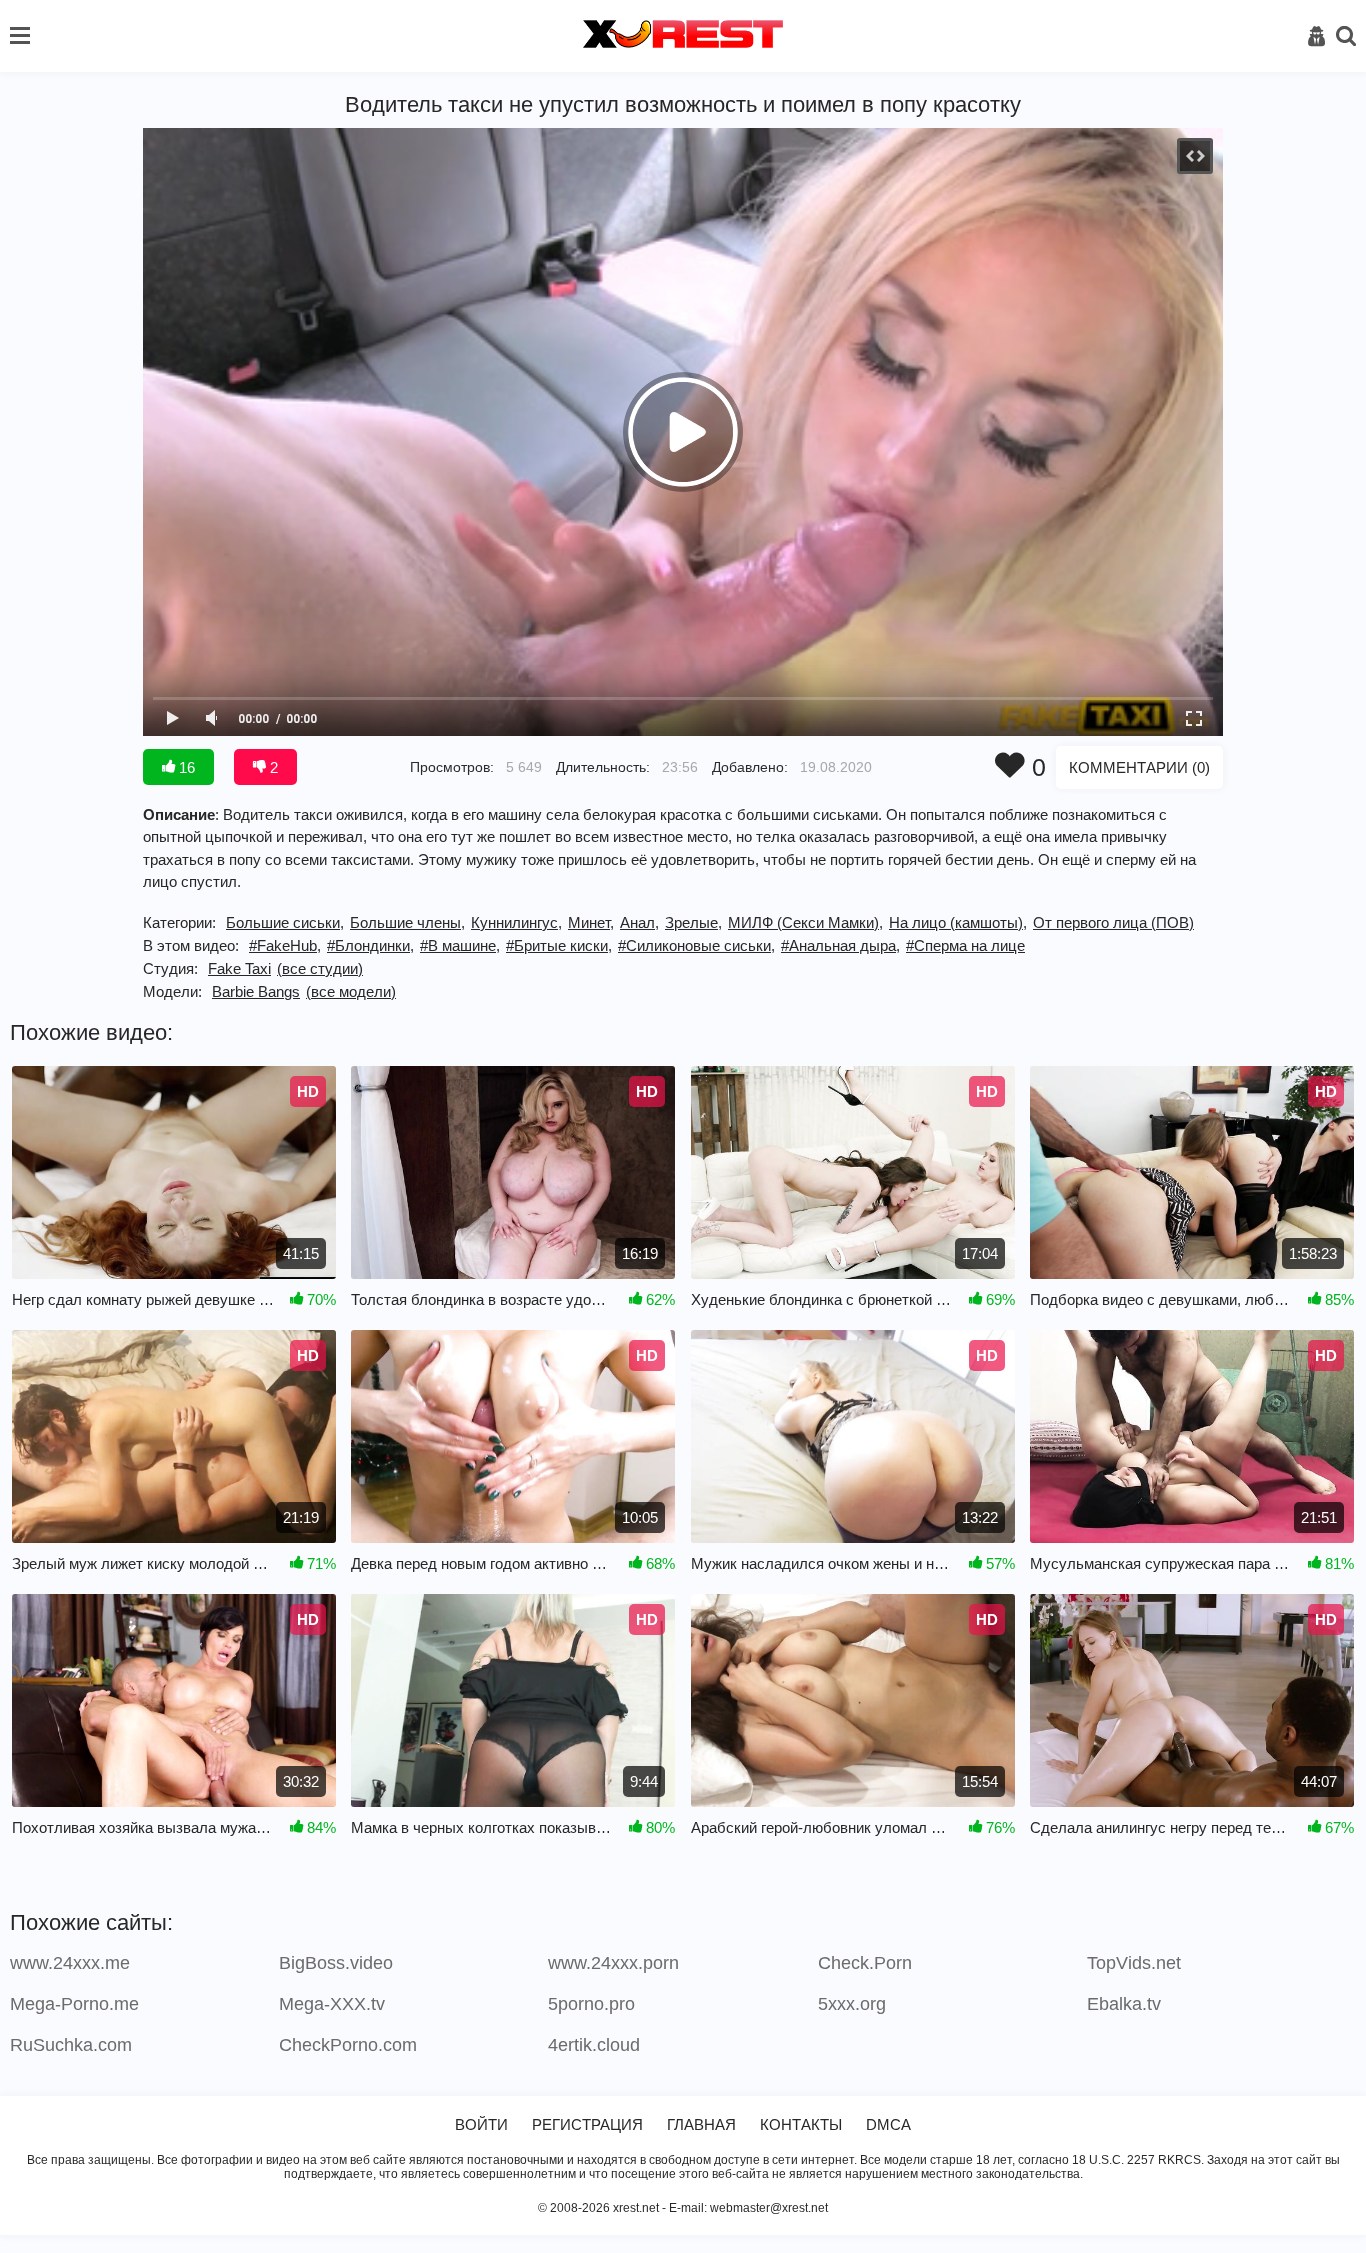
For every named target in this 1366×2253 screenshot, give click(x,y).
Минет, (591, 922)
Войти (481, 2124)
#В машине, (460, 945)
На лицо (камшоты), (958, 922)
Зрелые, (693, 922)
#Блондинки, (370, 945)
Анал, (639, 922)
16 (185, 767)
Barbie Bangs (256, 991)
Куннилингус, (516, 922)
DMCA (888, 2124)
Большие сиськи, (285, 922)
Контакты (801, 2124)
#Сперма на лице (965, 945)
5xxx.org (852, 2004)
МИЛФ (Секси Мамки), (805, 922)
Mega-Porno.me (74, 2004)
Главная (701, 2124)
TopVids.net (1134, 1963)
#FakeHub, (285, 945)
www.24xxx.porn (613, 1963)
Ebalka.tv (1124, 2004)
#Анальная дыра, (840, 945)
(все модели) (351, 991)
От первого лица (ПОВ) (1113, 922)
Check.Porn (865, 1963)
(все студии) (320, 968)
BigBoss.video (336, 1963)
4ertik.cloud (594, 2045)
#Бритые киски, (559, 945)
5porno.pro (591, 2004)
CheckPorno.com (348, 2045)
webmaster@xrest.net (769, 2208)
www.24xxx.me (70, 1963)
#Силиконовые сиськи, (696, 945)
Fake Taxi (239, 968)
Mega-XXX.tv (332, 2004)
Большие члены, (407, 922)
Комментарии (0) (1139, 767)
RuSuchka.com (71, 2045)
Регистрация (587, 2124)
